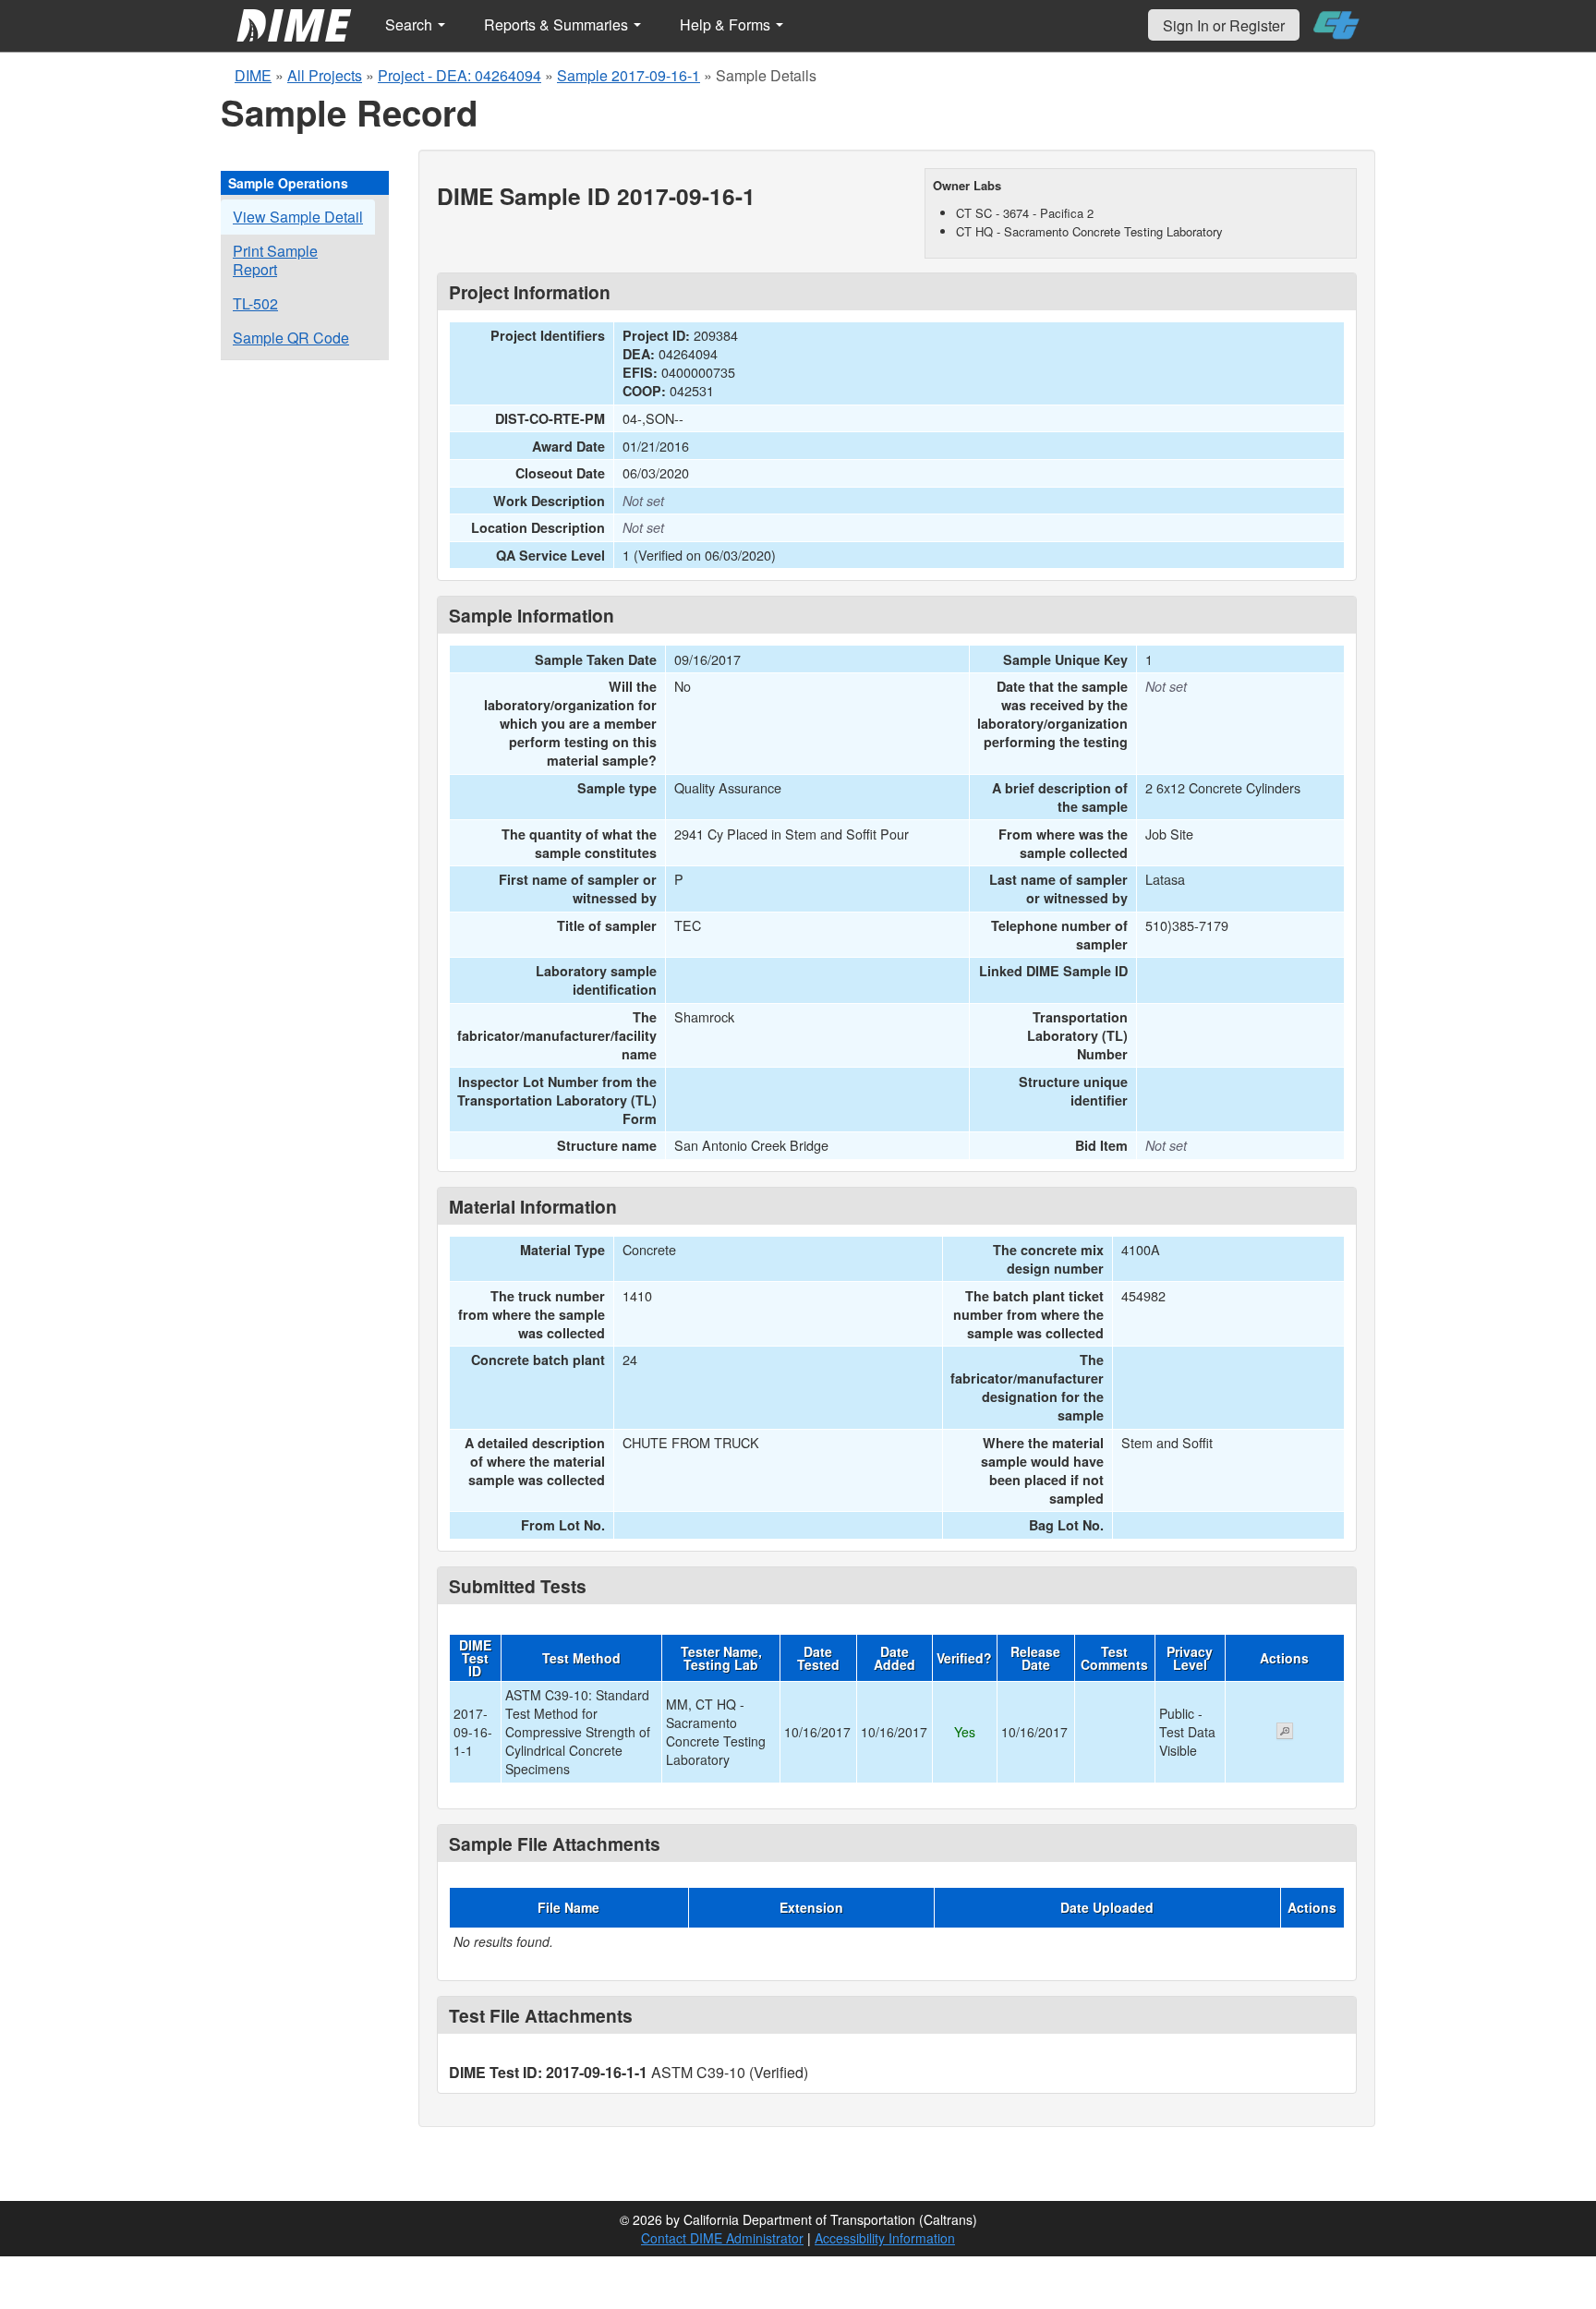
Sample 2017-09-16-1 (629, 75)
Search (411, 24)
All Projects (325, 75)
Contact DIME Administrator (722, 2238)
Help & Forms (727, 24)
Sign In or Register (1224, 25)
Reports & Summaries (558, 24)
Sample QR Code (291, 338)
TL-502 (255, 303)
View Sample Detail (298, 217)
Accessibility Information (885, 2238)
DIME (253, 75)
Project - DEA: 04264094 (459, 75)
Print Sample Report (275, 260)
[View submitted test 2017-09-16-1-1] (1285, 1733)
